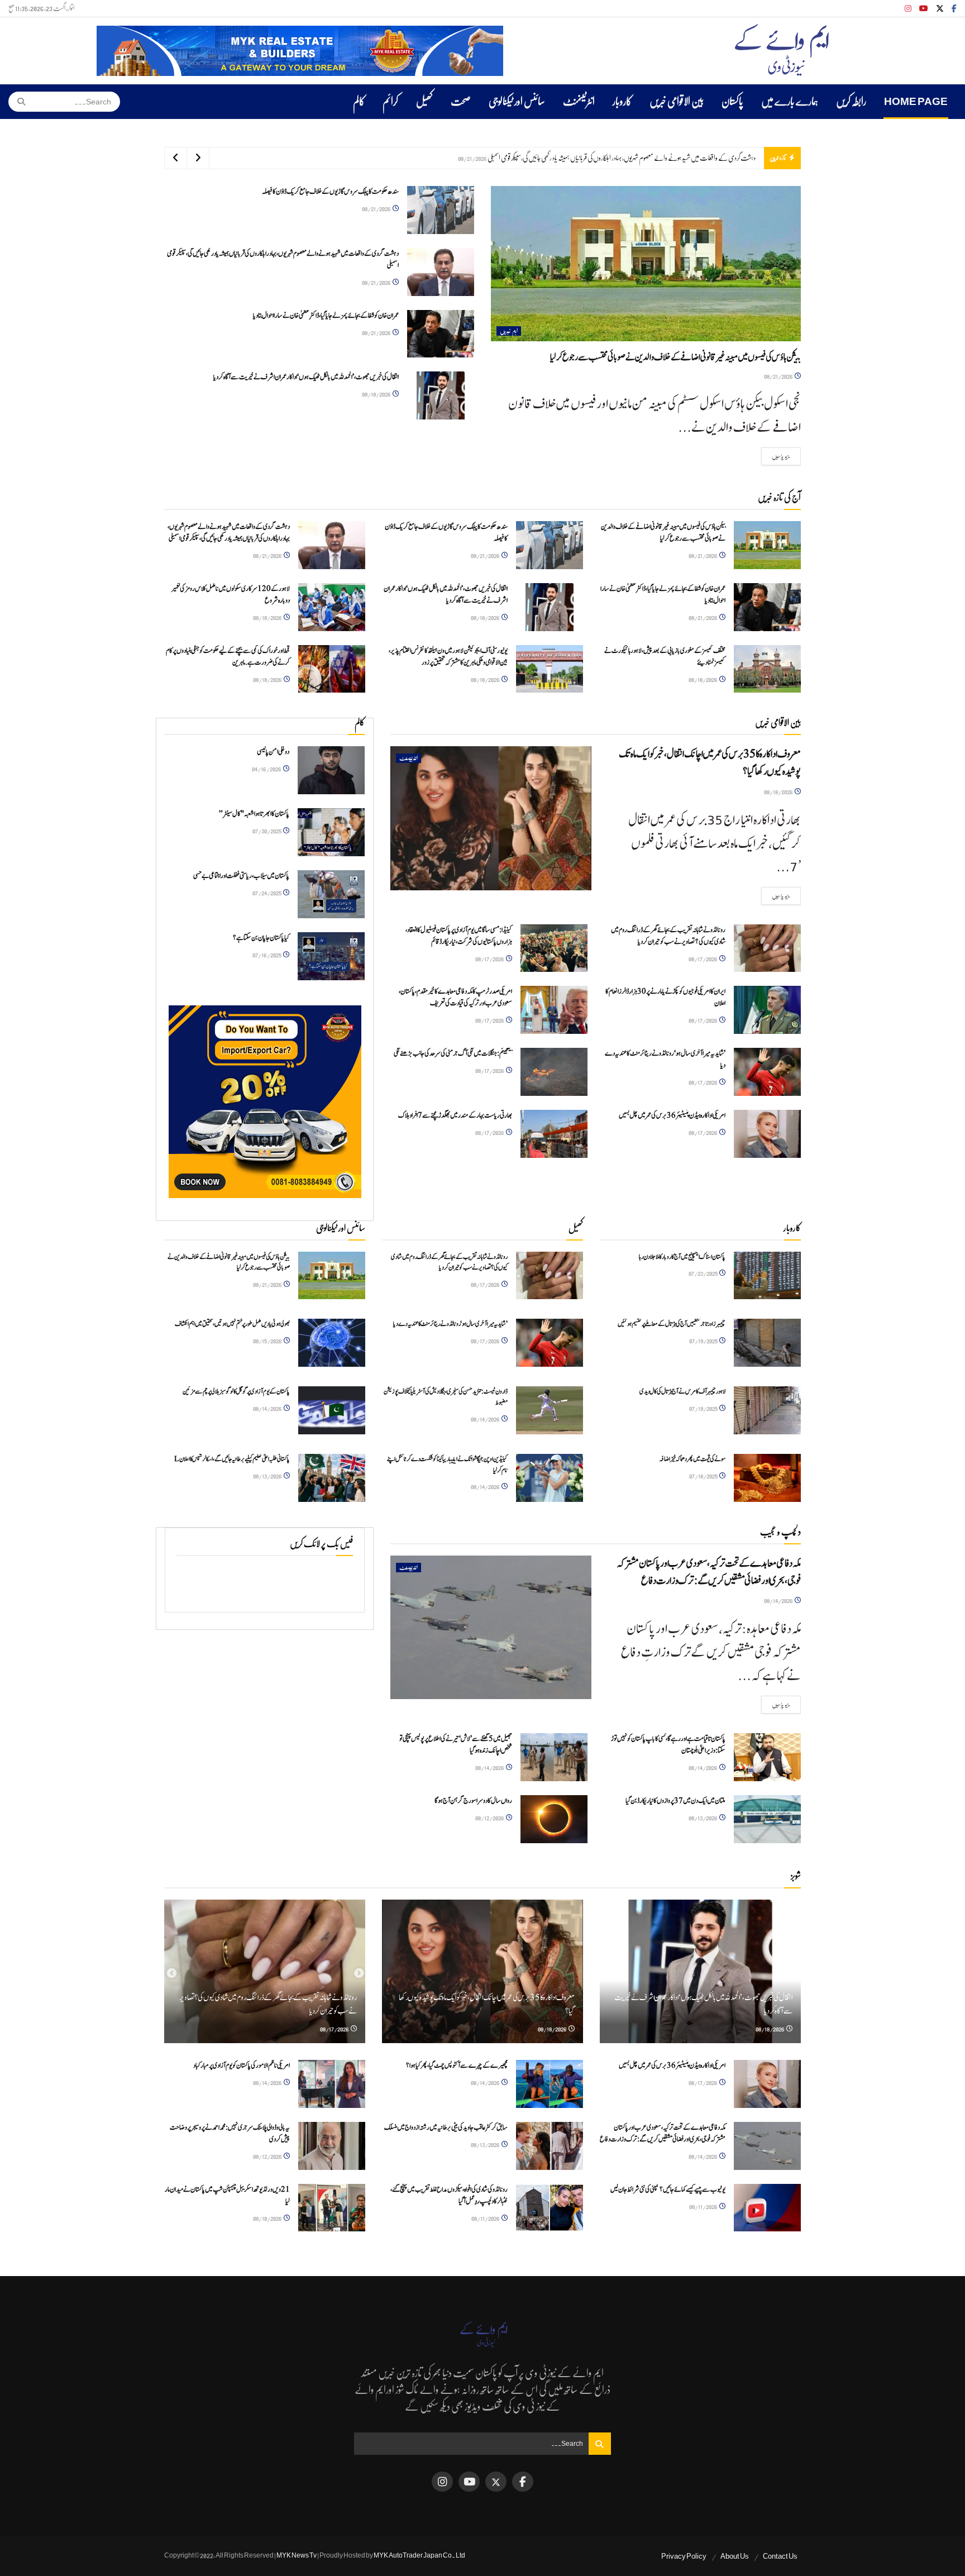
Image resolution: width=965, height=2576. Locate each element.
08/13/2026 (268, 1476)
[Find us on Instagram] (908, 9)
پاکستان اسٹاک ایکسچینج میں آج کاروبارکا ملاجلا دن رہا (682, 1257)
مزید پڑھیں (776, 456)
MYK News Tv (297, 2555)
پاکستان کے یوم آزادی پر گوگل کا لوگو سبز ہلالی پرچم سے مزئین (236, 1391)
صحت (461, 102)
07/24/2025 (267, 893)
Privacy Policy (684, 2556)
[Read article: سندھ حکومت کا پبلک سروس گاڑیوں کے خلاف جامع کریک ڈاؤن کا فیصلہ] (441, 210)
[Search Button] (18, 102)
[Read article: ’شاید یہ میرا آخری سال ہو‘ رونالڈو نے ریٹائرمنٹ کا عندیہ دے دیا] (767, 1072)
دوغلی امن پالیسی (273, 752)
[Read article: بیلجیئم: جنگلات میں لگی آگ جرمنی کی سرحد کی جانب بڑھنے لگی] (554, 1072)
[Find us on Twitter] (940, 9)
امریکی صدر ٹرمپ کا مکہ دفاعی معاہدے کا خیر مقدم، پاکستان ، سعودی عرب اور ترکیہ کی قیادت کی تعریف (455, 998)
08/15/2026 (268, 1341)
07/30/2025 (267, 831)
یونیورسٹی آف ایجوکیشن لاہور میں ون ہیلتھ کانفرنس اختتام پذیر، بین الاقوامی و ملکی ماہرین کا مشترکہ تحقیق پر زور (448, 657)
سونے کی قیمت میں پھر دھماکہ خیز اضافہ (692, 1459)
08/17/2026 (703, 959)
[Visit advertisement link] (300, 51)
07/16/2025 (267, 955)
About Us (735, 2556)
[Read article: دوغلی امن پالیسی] (331, 770)
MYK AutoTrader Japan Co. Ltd (419, 2555)
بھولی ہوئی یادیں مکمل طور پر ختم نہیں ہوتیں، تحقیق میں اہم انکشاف (232, 1324)
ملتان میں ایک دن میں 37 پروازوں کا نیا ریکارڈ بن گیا (675, 1801)
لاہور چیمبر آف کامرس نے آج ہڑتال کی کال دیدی (682, 1391)
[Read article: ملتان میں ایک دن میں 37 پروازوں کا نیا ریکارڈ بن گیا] (767, 1819)
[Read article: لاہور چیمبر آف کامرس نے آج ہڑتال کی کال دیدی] (767, 1410)
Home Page (916, 102)
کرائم (390, 102)
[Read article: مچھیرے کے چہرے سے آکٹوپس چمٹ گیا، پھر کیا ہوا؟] (550, 2084)
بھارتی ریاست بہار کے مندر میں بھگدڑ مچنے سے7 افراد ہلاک (455, 1116)
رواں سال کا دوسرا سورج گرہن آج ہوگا (473, 1801)
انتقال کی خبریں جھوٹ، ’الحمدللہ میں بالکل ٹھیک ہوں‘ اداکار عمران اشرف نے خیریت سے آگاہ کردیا (306, 377)
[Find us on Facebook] (954, 9)
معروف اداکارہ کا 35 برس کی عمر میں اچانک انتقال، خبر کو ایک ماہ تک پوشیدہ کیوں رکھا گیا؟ (710, 763)
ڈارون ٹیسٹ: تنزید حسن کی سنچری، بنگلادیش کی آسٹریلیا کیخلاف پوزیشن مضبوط (446, 1397)
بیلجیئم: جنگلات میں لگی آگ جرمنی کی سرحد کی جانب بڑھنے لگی (453, 1054)
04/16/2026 (267, 769)
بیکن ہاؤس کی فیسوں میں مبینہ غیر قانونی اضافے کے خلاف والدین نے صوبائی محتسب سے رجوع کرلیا (675, 357)
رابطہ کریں (851, 102)
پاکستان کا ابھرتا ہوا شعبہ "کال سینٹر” (254, 814)
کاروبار (622, 102)
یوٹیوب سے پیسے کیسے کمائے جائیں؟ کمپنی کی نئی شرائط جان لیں (668, 2190)
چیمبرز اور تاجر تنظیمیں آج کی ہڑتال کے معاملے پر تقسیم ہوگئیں (672, 1324)
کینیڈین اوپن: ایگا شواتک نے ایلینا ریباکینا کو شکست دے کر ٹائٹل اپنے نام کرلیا (447, 1464)
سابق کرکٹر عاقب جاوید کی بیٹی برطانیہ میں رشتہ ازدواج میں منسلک (446, 2128)
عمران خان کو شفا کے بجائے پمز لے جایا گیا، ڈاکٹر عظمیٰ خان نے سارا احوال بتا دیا (676, 158)
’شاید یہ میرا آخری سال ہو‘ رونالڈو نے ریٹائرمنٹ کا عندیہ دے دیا (450, 1324)
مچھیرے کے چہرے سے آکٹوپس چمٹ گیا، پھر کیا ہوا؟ (457, 2066)
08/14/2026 (268, 1408)
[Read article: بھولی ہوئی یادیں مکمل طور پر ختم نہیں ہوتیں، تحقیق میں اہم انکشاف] (332, 1343)
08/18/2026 (377, 394)
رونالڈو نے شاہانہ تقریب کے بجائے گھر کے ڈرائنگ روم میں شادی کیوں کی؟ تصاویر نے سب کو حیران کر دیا (668, 936)
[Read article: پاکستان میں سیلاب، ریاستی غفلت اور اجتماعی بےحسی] (331, 894)
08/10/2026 (268, 2218)
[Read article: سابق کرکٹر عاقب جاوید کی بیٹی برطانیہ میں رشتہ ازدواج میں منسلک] (550, 2146)
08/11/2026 (704, 2207)
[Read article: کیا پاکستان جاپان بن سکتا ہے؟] (331, 956)
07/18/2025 (704, 1476)
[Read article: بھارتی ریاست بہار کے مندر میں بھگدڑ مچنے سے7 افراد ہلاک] (554, 1134)
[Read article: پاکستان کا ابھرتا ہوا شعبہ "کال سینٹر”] (331, 832)
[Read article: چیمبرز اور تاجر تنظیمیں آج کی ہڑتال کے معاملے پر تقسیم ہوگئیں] (767, 1343)
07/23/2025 (703, 1273)
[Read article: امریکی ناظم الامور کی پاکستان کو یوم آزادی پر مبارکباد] (332, 2084)
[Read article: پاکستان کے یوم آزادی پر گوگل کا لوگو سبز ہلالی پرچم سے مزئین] (332, 1410)
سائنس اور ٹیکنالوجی (517, 102)
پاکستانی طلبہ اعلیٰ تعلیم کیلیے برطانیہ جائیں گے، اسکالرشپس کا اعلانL (232, 1459)
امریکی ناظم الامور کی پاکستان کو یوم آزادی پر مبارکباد (242, 2066)
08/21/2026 (779, 376)
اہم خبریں (509, 331)
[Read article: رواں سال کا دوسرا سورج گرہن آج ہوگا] (554, 1819)
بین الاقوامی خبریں (677, 102)
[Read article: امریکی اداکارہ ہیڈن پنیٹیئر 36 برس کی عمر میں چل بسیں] (767, 1134)
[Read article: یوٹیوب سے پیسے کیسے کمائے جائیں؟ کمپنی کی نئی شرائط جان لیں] (767, 2208)
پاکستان (732, 102)
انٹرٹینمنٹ (579, 102)
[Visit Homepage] (782, 51)
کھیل (424, 102)
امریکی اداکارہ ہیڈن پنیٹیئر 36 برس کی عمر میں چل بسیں (672, 1116)
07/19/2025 (704, 1341)
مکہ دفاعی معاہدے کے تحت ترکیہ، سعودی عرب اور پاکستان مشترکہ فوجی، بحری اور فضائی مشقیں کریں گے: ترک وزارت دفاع (709, 1572)
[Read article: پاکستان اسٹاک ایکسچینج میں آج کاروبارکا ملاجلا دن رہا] (767, 1276)
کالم (359, 102)
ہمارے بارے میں (790, 102)
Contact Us (780, 2556)
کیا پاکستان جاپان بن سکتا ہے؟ (261, 938)
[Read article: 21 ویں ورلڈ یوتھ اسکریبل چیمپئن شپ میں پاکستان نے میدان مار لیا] (332, 2208)
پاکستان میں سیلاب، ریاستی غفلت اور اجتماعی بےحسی (241, 876)
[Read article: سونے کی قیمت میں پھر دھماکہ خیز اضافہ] (767, 1478)
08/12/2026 (490, 1818)
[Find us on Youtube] (924, 9)
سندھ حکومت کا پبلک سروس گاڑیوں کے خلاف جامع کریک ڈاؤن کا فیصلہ (330, 192)
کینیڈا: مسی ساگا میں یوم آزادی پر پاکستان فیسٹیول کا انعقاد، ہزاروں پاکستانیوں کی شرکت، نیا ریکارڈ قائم (459, 936)
